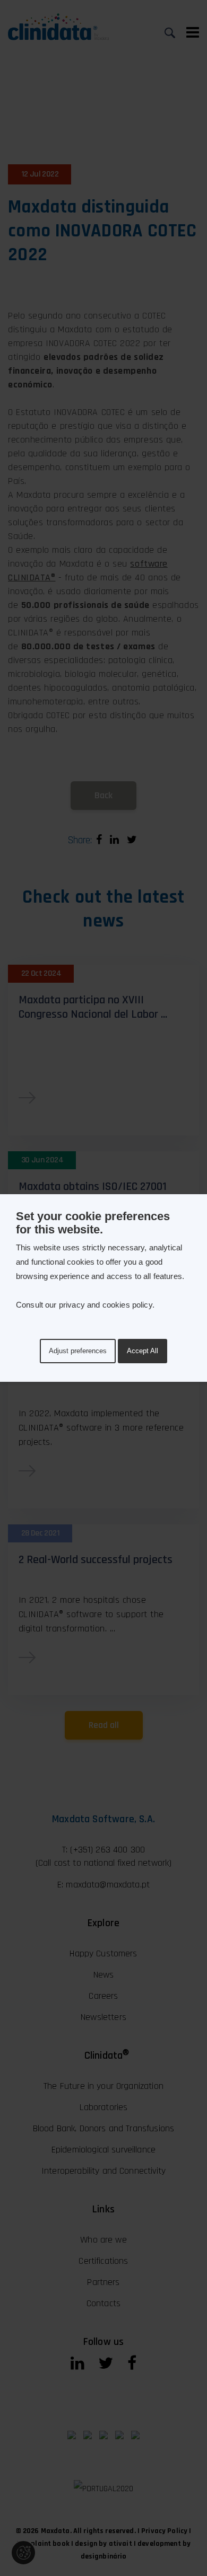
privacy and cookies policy (106, 1305)
